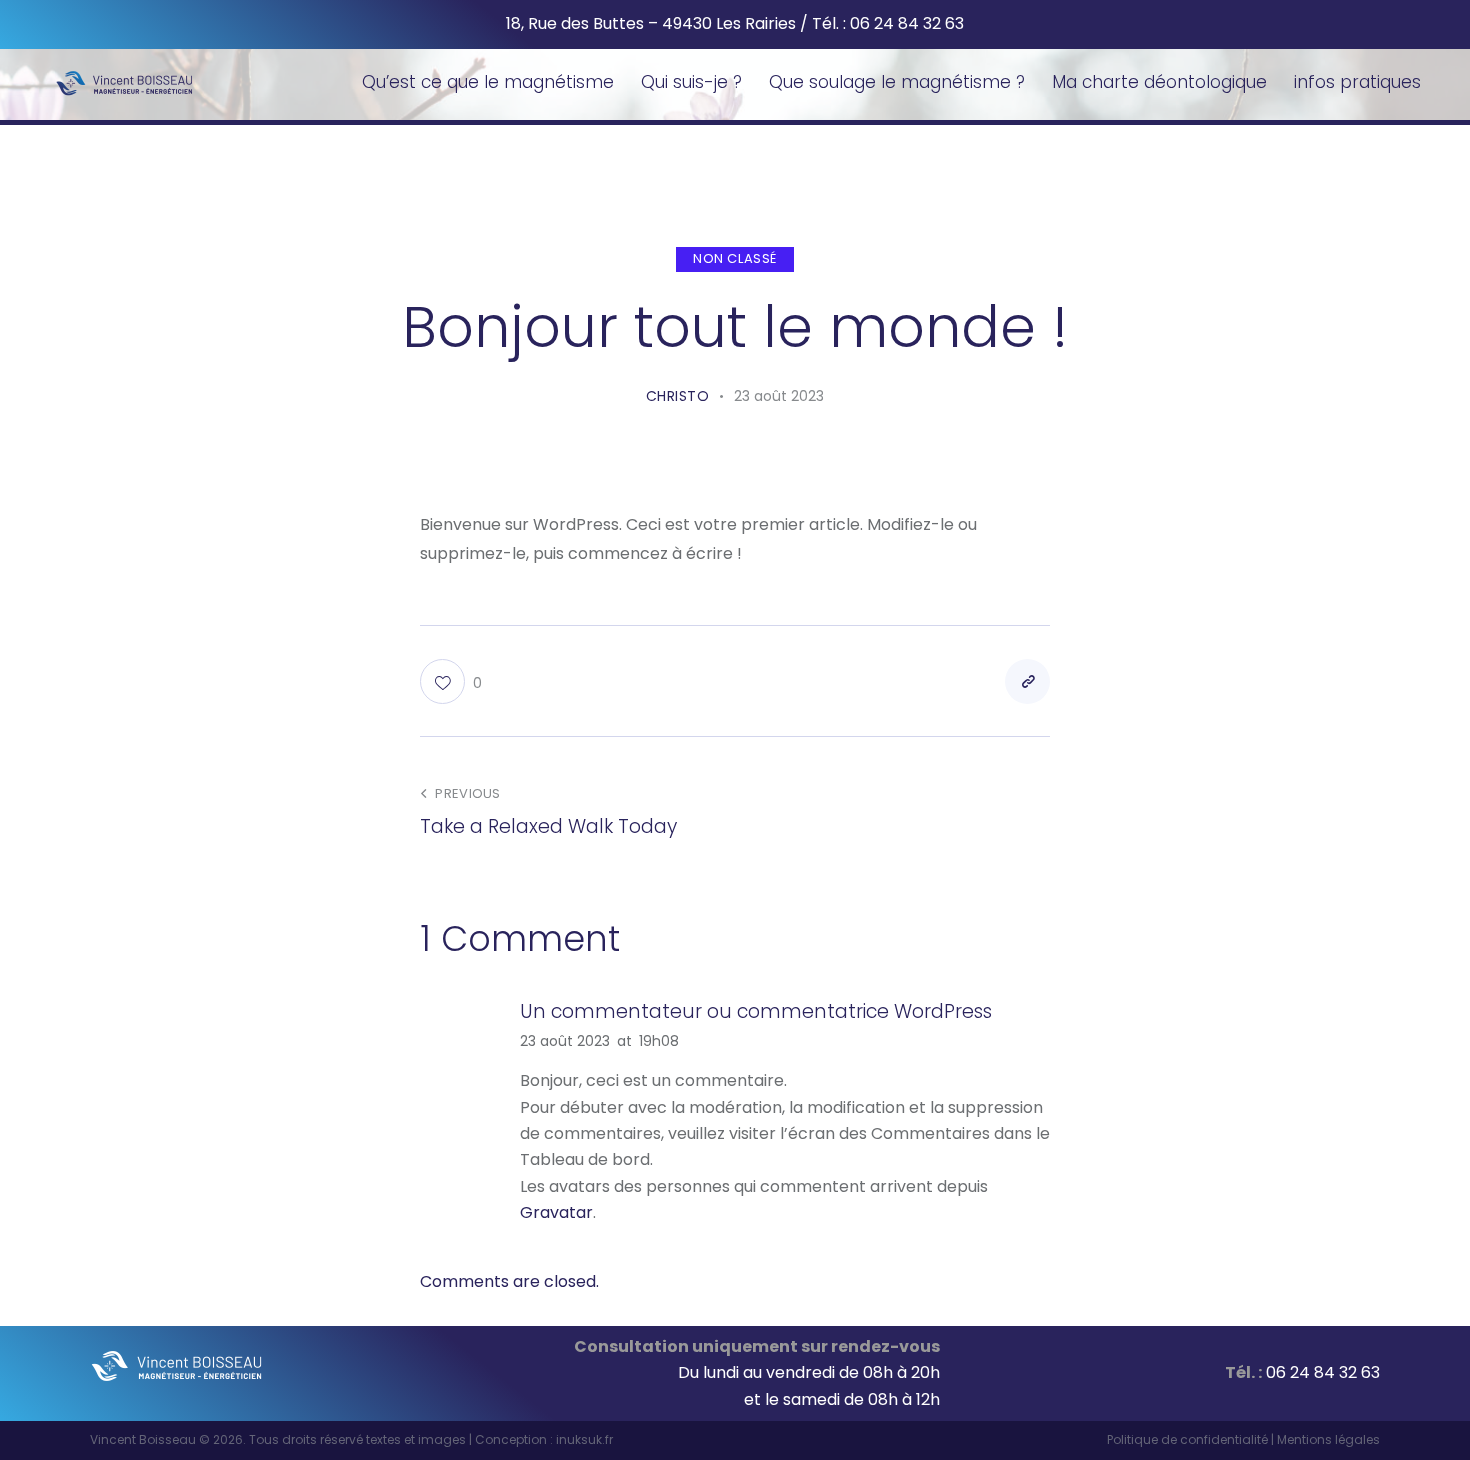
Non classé (735, 258)
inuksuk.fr (584, 1439)
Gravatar (556, 1212)
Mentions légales (1328, 1439)
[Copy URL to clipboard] (1027, 681)
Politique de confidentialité (1187, 1439)
